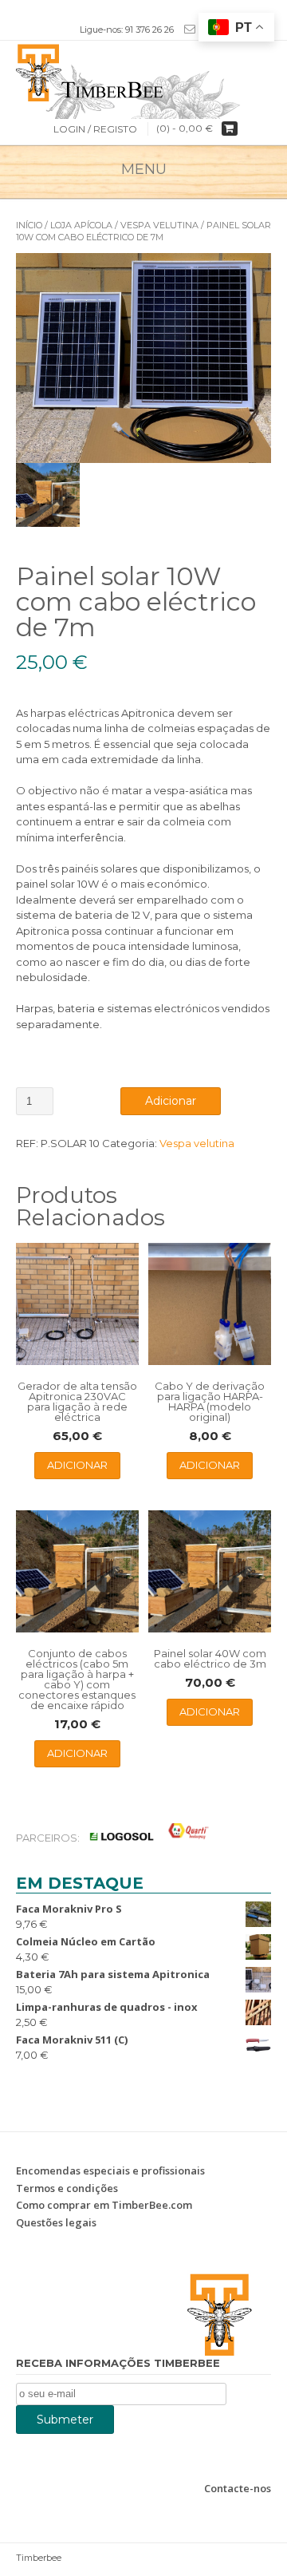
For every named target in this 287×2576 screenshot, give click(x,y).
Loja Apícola (81, 225)
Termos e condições (67, 2188)
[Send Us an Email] (187, 29)
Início (29, 225)
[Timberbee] (143, 71)
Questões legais (56, 2222)
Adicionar (171, 1101)
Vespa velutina (159, 225)
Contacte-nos (238, 2488)
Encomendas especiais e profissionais (110, 2170)
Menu (144, 169)
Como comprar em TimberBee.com (104, 2205)
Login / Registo (95, 129)
